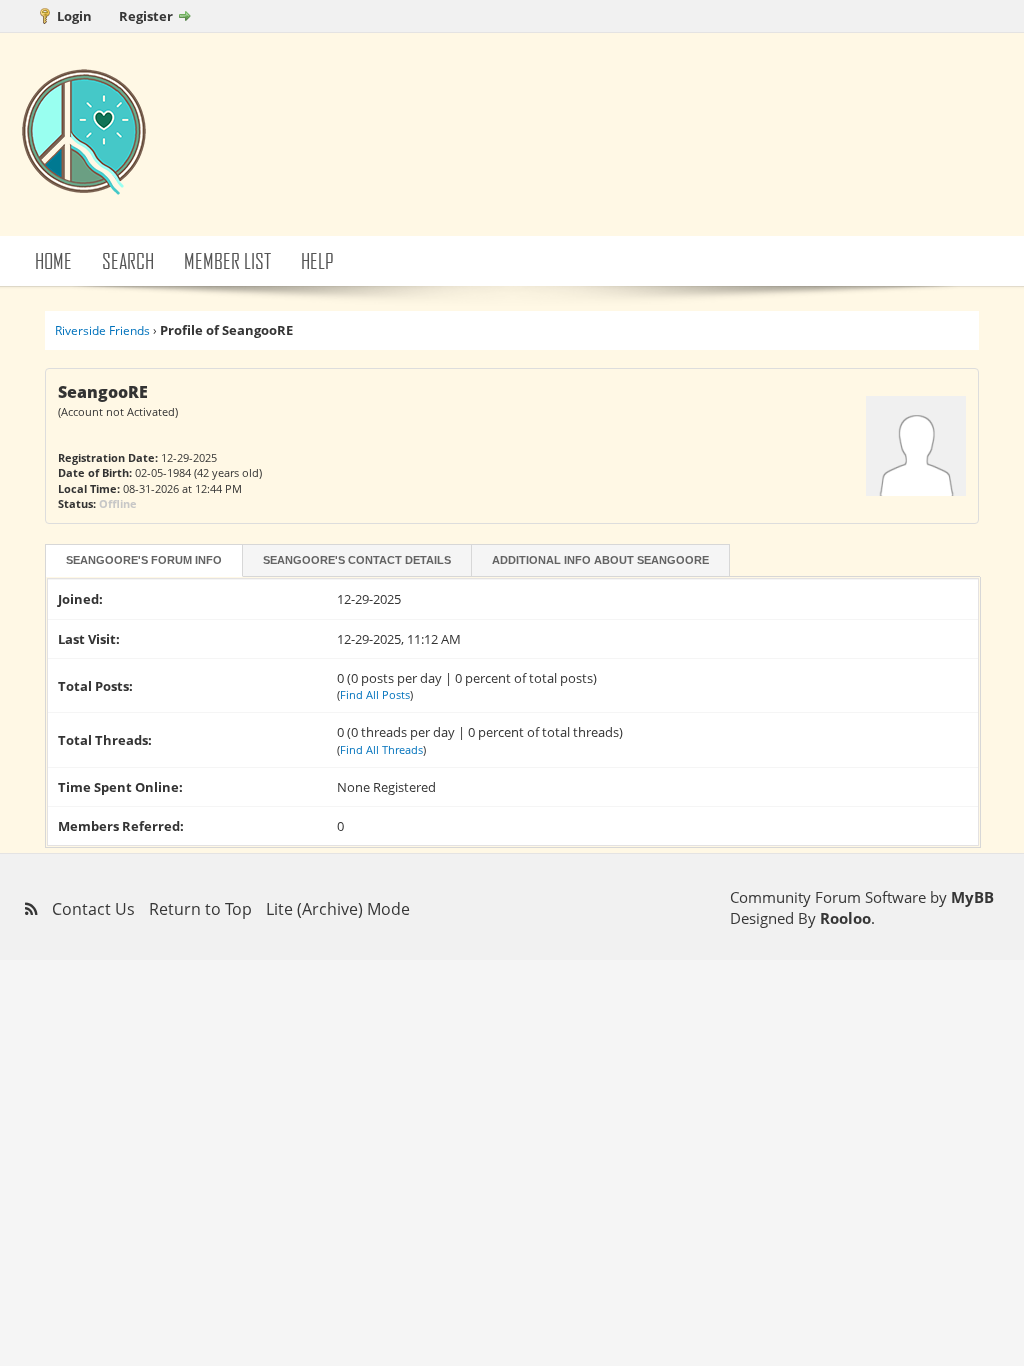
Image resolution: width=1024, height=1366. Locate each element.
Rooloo (845, 918)
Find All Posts (375, 694)
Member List (227, 260)
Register (146, 16)
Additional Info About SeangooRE (600, 560)
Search (128, 260)
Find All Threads (381, 749)
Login (74, 16)
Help (317, 260)
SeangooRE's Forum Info (144, 560)
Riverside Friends (102, 330)
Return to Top (200, 909)
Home (53, 260)
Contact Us (93, 909)
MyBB (972, 897)
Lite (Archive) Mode (338, 909)
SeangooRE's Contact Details (357, 560)
